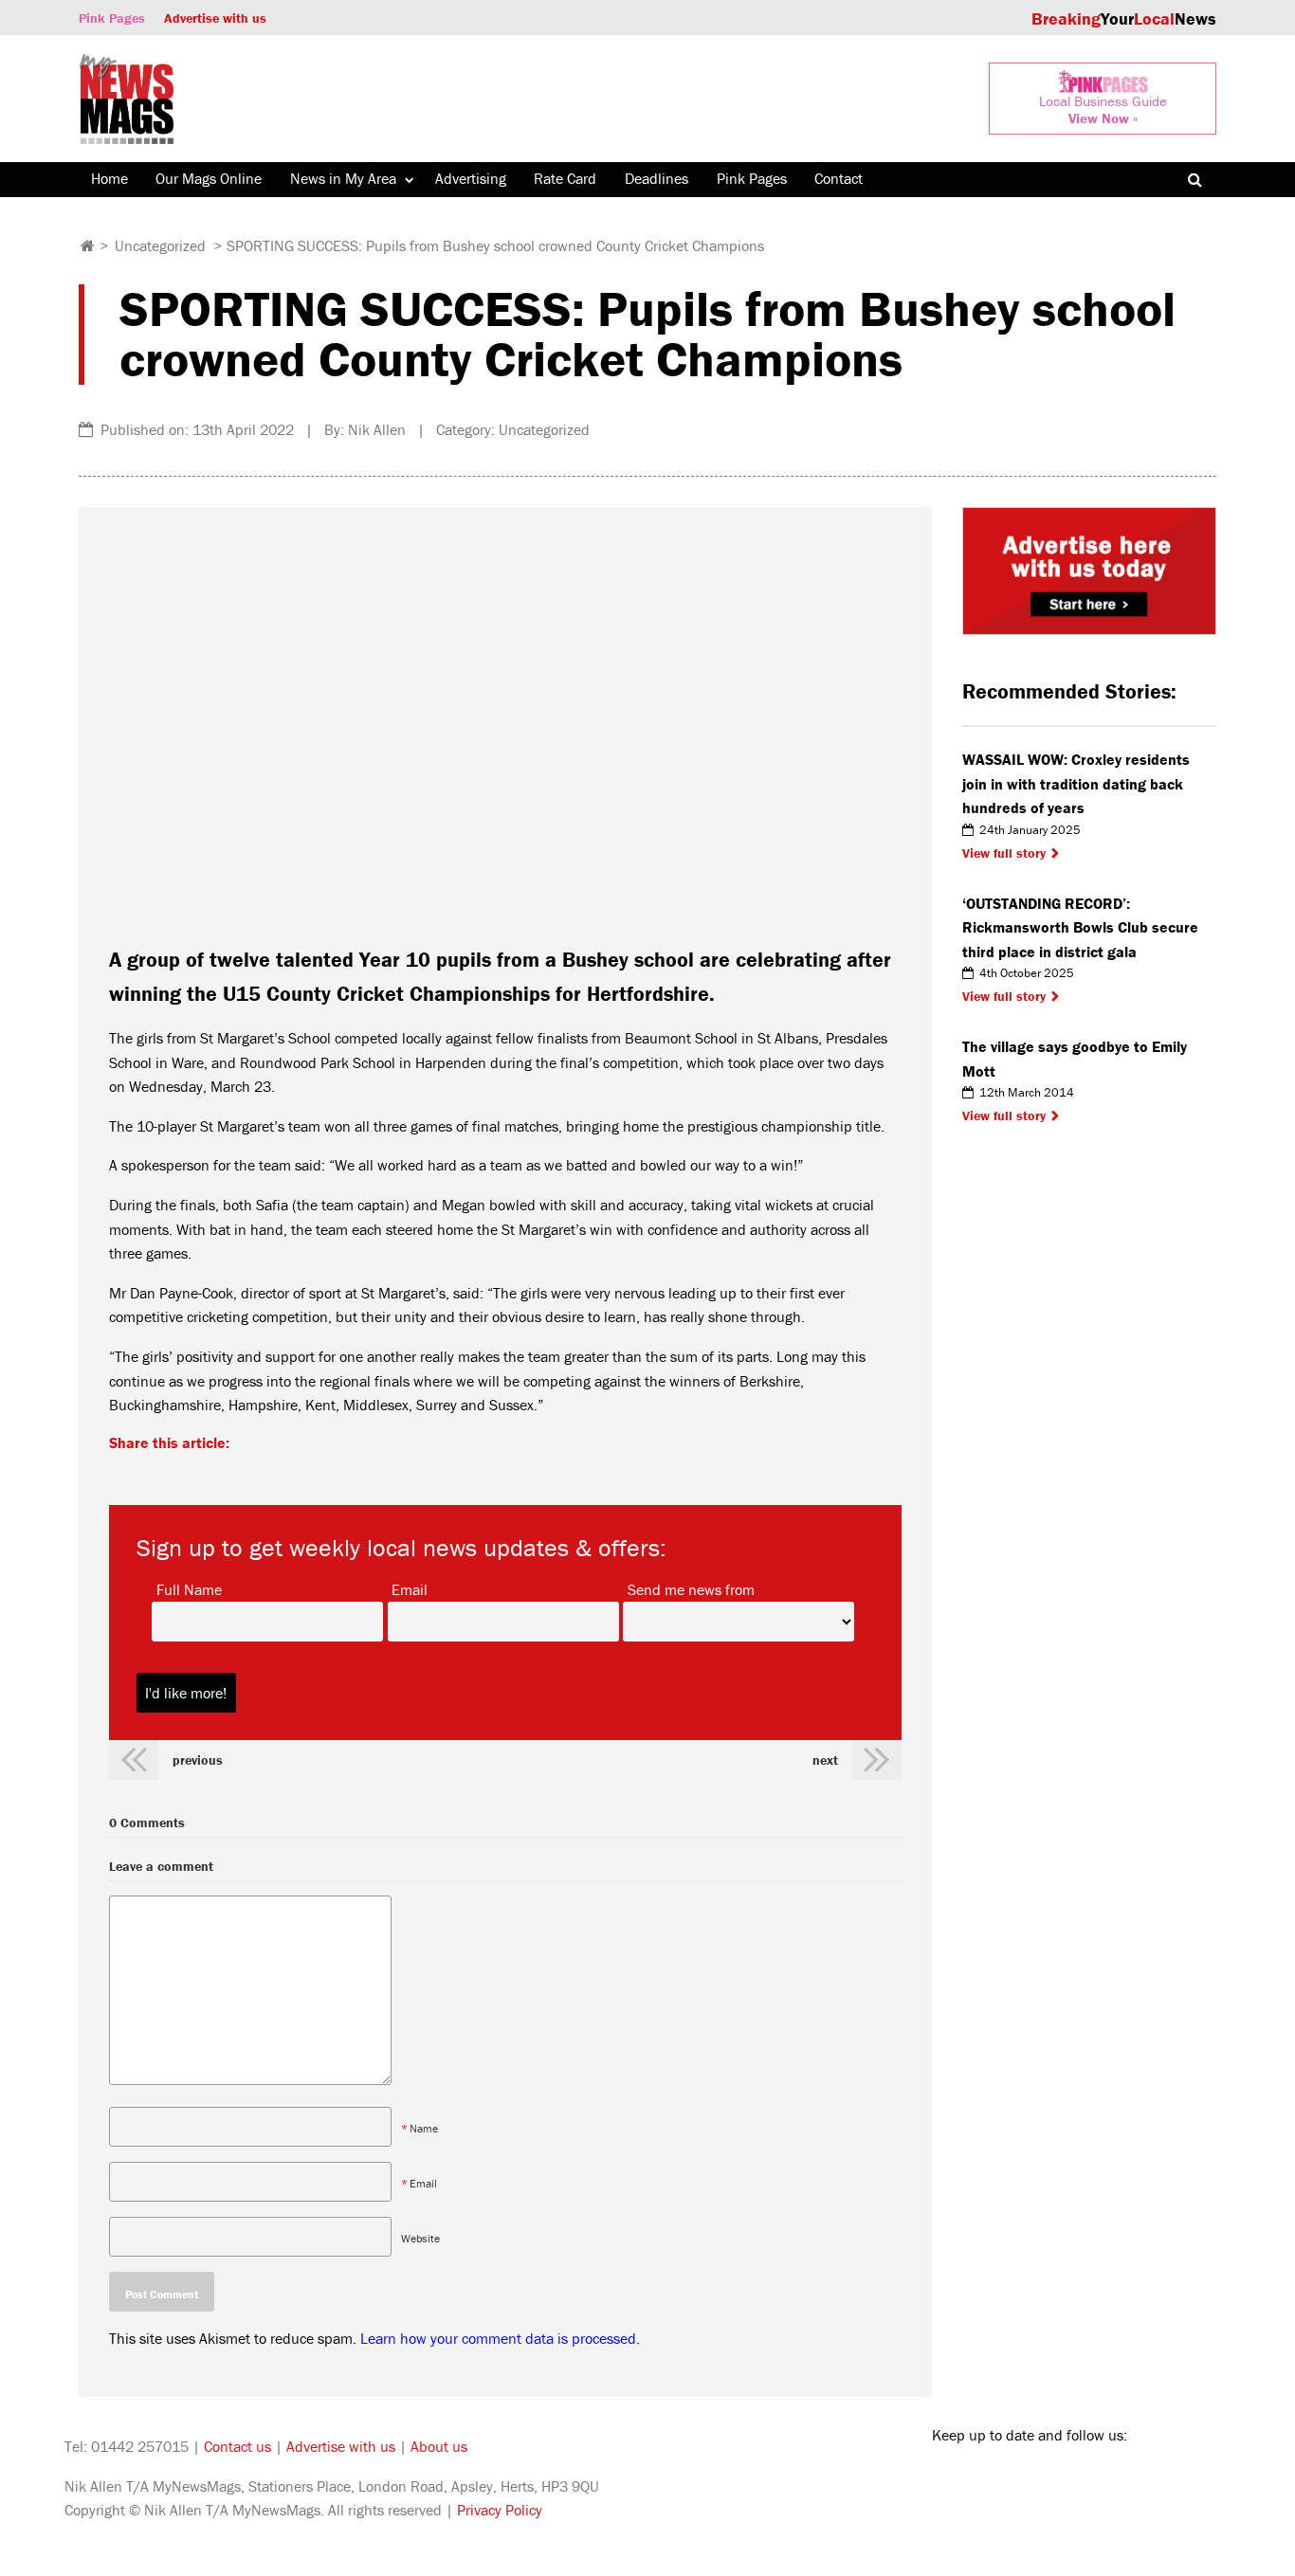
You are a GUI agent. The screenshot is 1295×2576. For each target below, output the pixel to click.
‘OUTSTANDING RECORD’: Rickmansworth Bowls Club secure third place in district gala (1080, 927)
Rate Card (565, 178)
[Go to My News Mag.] (88, 245)
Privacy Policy (500, 2510)
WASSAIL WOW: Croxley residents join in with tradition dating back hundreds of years (1076, 783)
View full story (1004, 853)
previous (198, 1760)
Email (410, 1588)
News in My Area (343, 178)
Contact (839, 178)
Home (109, 178)
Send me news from (691, 1588)
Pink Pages (112, 18)
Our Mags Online (209, 178)
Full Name (189, 1588)
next (825, 1760)
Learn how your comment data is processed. (500, 2338)
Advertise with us (215, 18)
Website (420, 2238)
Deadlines (657, 178)
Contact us (237, 2446)
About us (439, 2446)
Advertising (471, 178)
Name (424, 2128)
